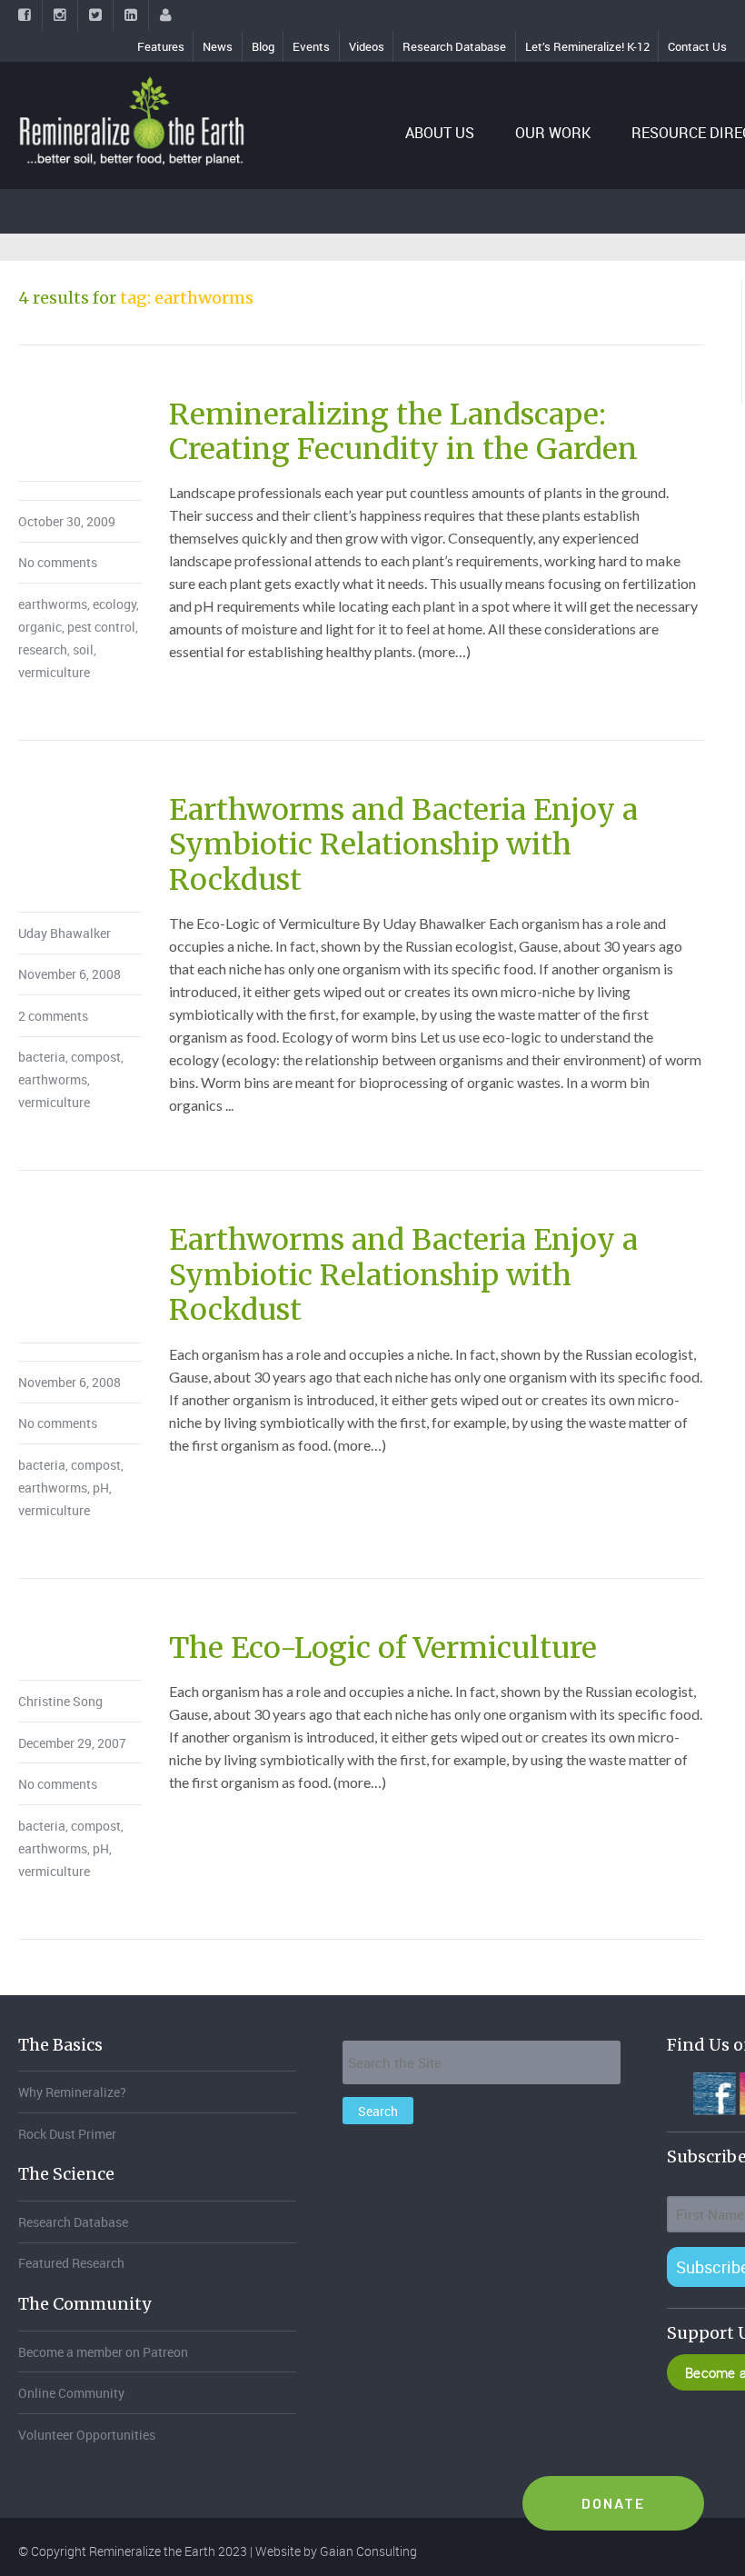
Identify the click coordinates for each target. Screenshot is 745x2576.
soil (83, 649)
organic (40, 627)
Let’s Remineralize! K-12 (587, 46)
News (218, 46)
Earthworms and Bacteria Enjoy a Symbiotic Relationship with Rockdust (403, 845)
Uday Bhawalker (65, 933)
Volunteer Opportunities (87, 2435)
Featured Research (71, 2263)
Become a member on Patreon (103, 2352)
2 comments (53, 1016)
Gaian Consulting (368, 2551)
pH (101, 1488)
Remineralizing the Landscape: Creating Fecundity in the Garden (403, 432)
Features (161, 46)
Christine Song (60, 1701)
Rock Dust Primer (67, 2134)
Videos (367, 46)
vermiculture (54, 672)
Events (311, 46)
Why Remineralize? (72, 2092)
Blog (263, 46)
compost (96, 1057)
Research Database (454, 46)
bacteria (42, 1057)
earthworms (53, 604)
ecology (114, 604)
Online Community (71, 2393)
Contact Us (697, 46)
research (43, 649)
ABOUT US (440, 133)
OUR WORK (553, 133)
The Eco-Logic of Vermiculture (383, 1648)
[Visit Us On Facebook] (714, 2092)
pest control (101, 627)
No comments (58, 562)
